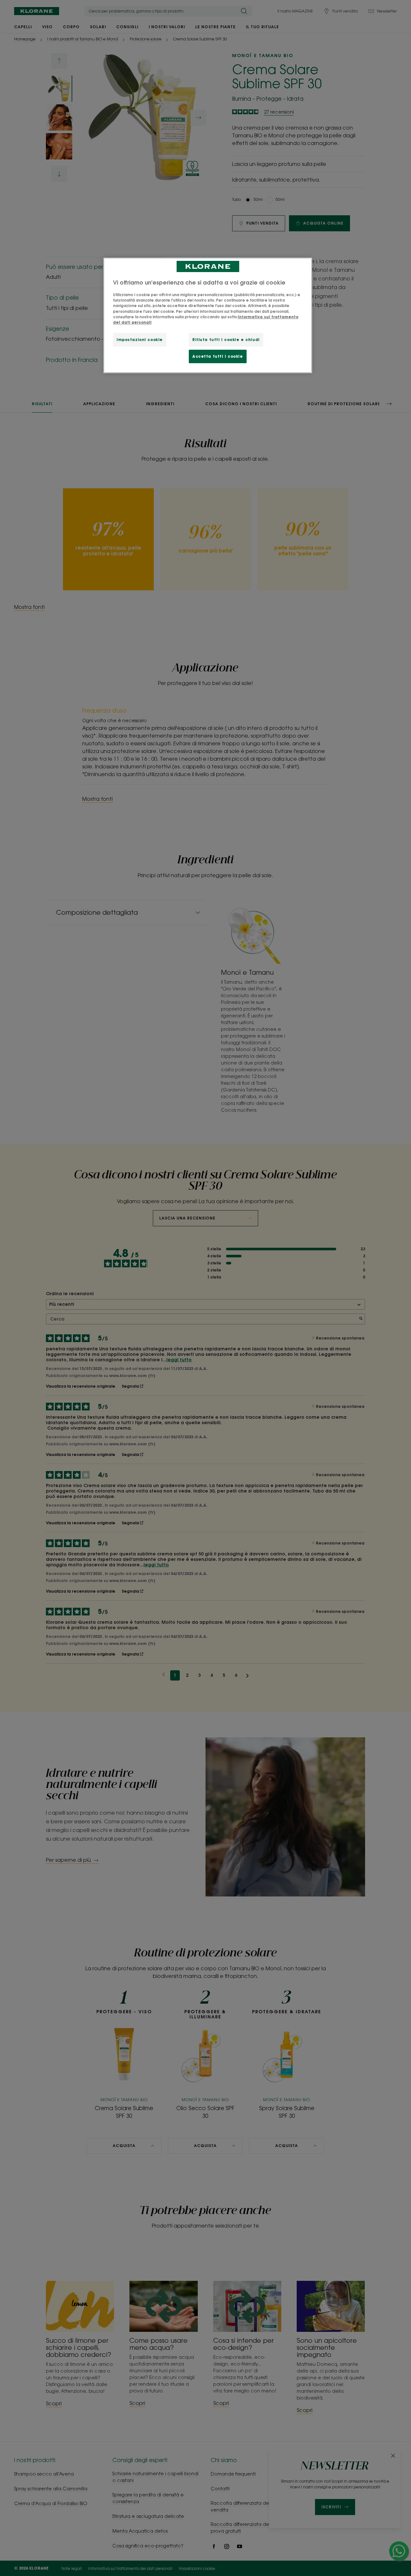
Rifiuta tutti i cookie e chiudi (226, 340)
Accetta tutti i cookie (218, 356)
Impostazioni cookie (140, 340)
